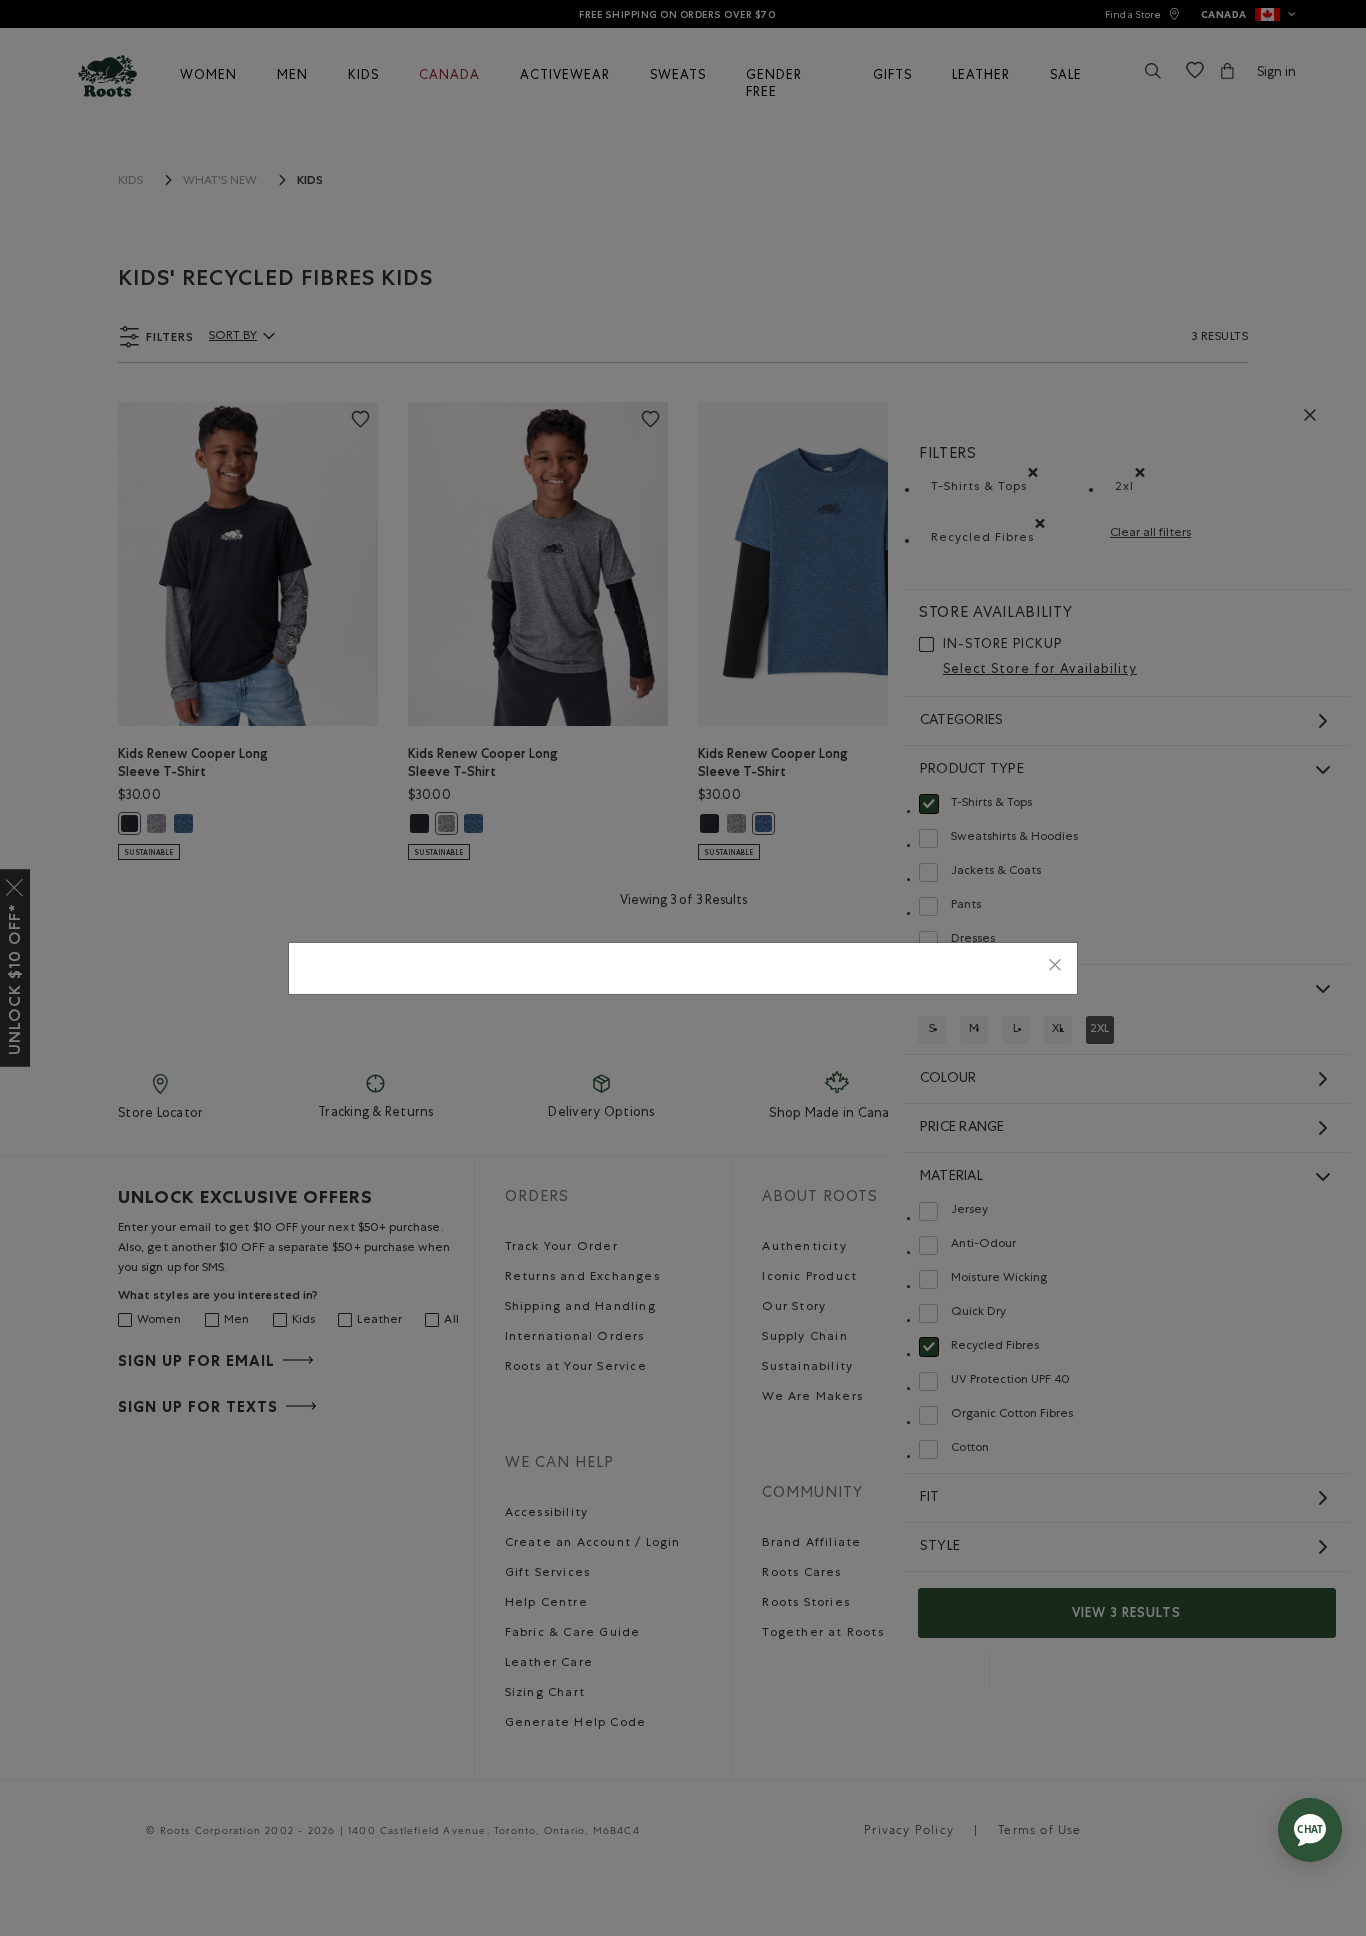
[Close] (1055, 968)
